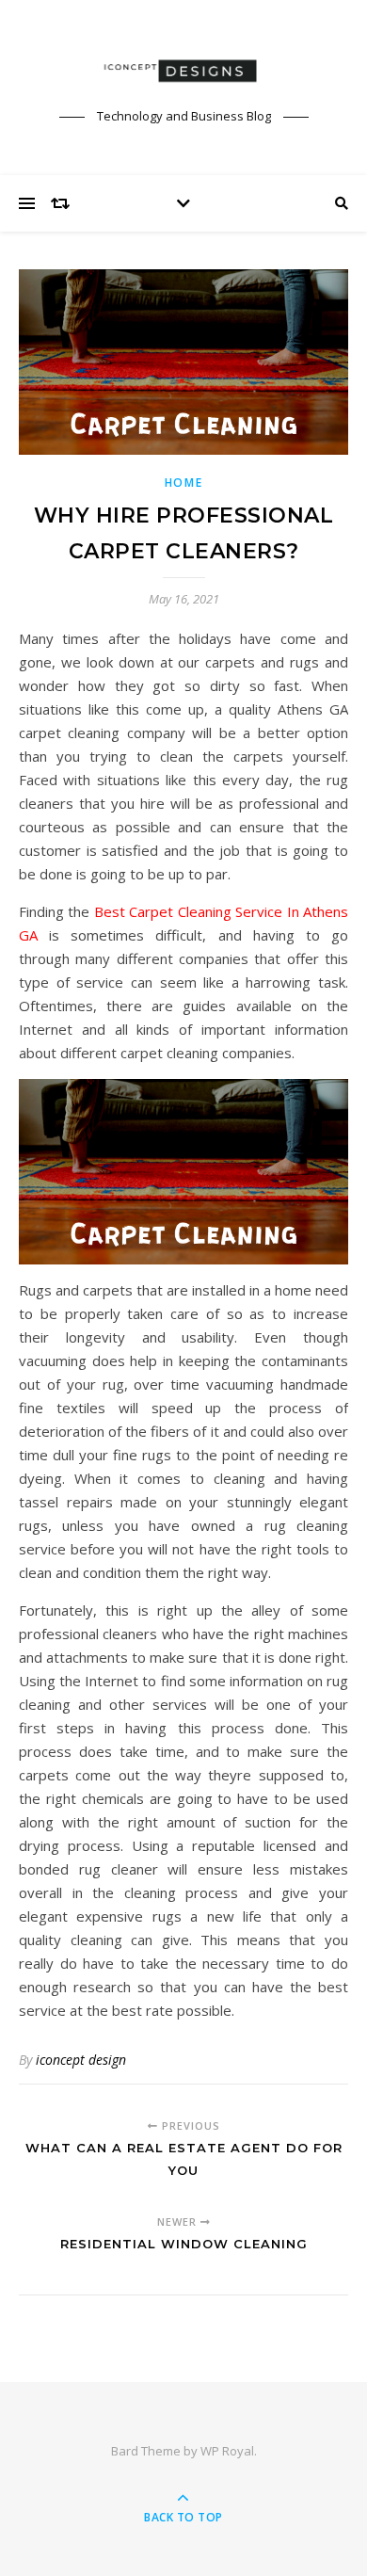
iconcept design (81, 2060)
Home (184, 483)
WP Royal (227, 2451)
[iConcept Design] (183, 71)
